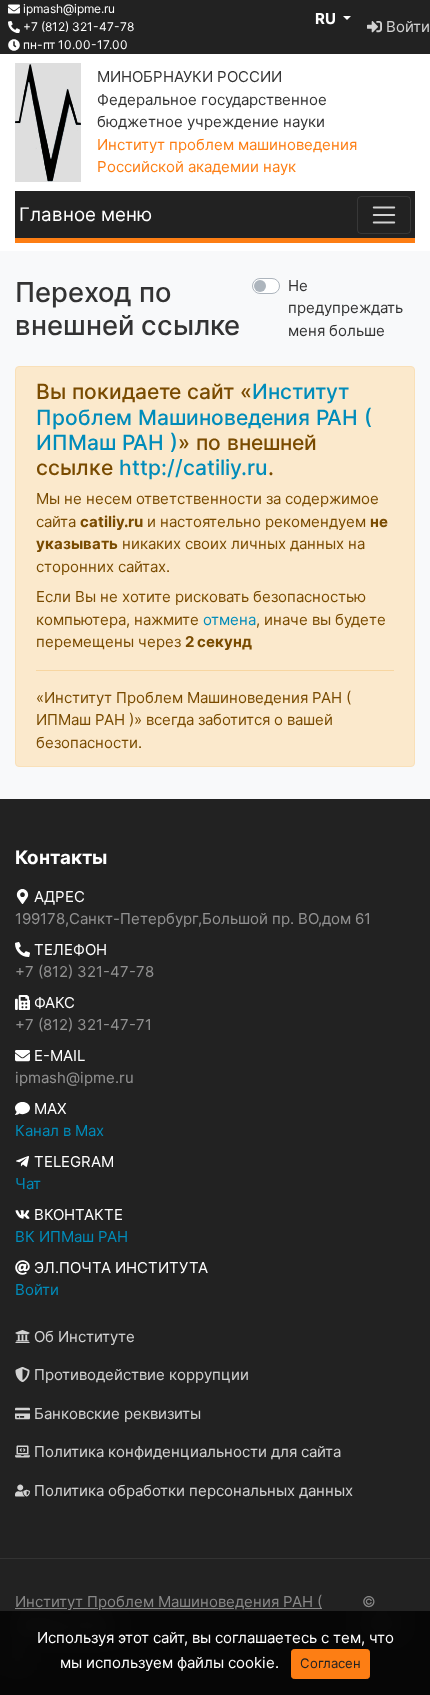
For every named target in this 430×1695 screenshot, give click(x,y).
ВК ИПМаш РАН (71, 1236)
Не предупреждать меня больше (345, 308)
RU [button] (327, 18)
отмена (229, 619)
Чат (28, 1183)
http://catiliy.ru (193, 467)
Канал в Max (59, 1130)
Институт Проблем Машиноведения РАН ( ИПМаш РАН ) (204, 417)
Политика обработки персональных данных (191, 1490)
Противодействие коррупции (139, 1374)
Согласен (330, 1663)
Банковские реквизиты (115, 1413)
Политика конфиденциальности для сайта (185, 1451)
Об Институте (82, 1336)
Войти (406, 26)
